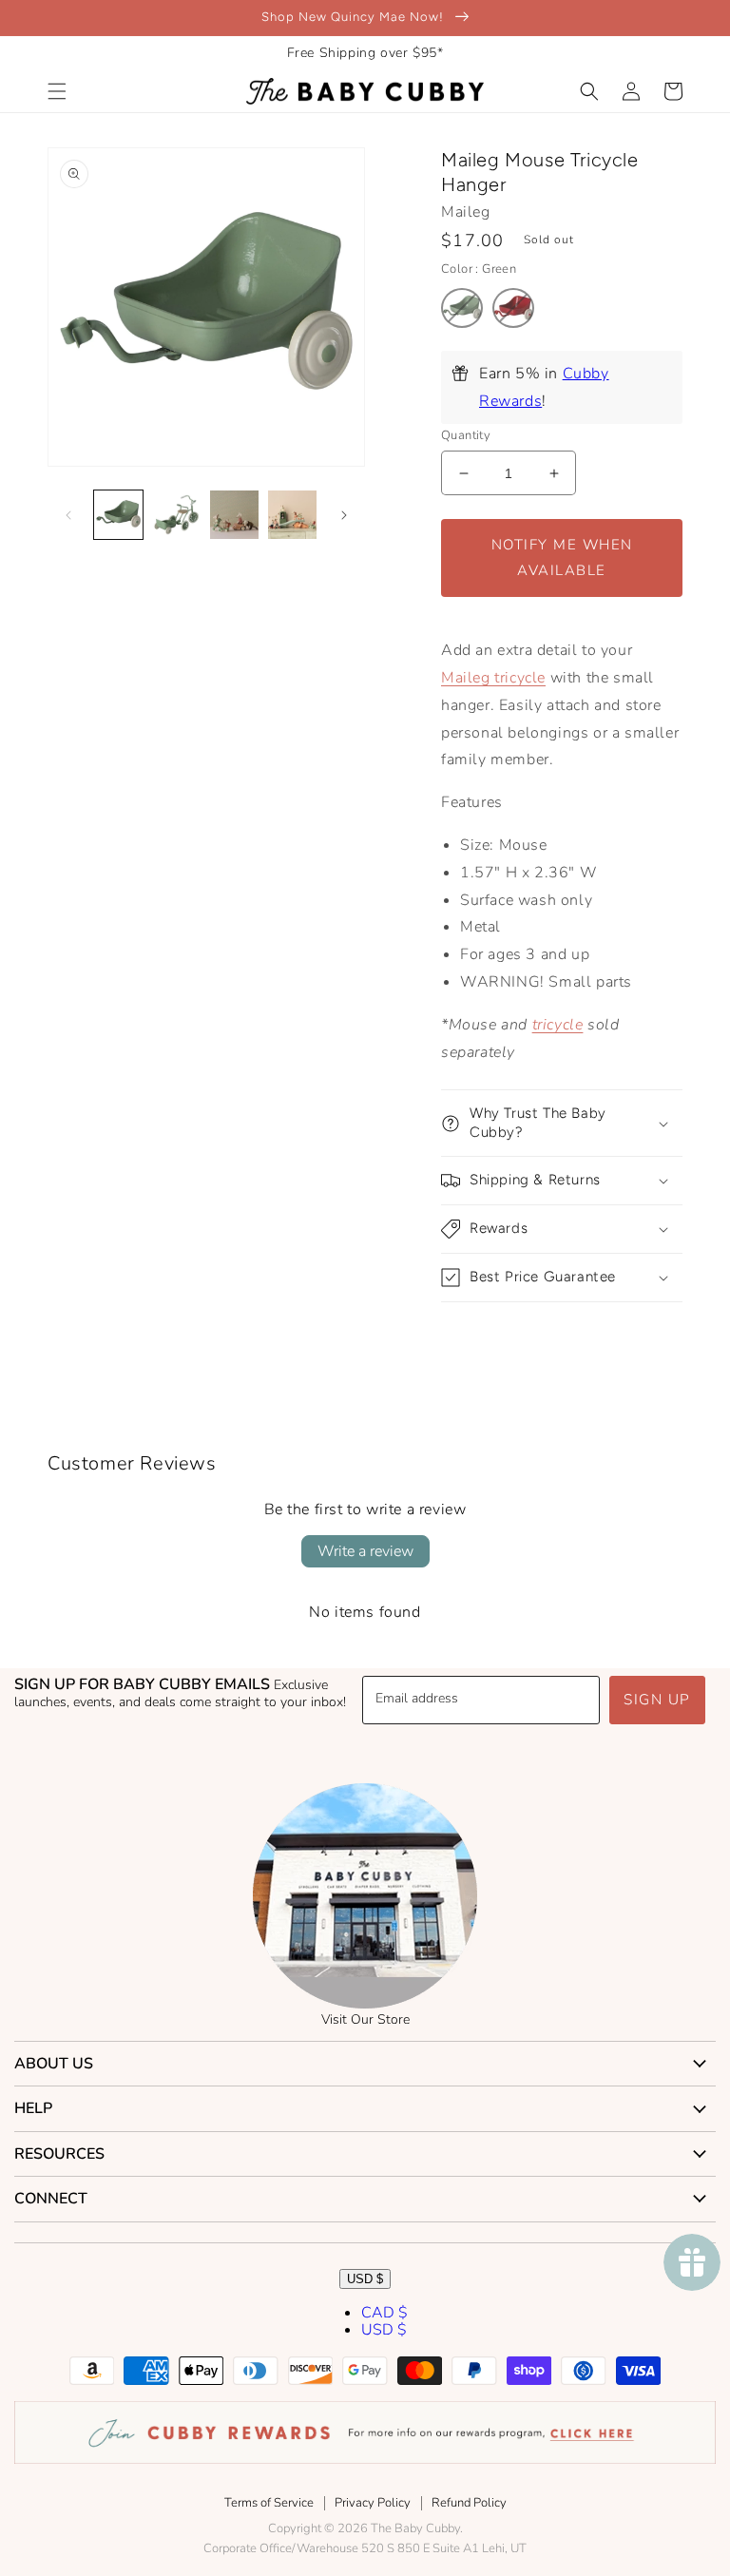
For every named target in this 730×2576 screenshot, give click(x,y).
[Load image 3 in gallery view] (234, 515)
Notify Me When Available (562, 557)
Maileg (466, 212)
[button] (57, 91)
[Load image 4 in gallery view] (292, 515)
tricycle (558, 1025)
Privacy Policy (373, 2503)
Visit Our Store (365, 2019)
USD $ (365, 2279)
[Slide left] (68, 515)
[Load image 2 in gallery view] (176, 515)
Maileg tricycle (493, 678)
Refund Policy (469, 2503)
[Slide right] (344, 515)
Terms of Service (269, 2503)
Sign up (657, 1700)
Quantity (466, 435)
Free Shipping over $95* (365, 53)
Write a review (365, 1551)
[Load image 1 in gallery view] (118, 515)
